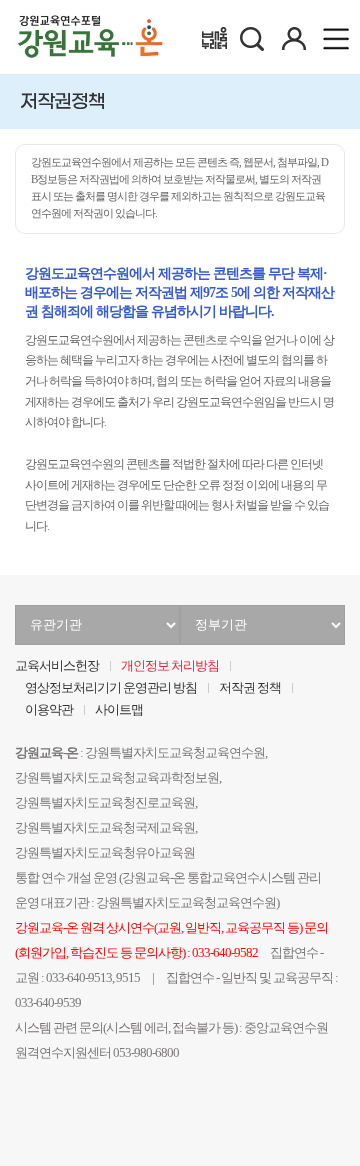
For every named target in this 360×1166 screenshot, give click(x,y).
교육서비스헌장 (57, 666)
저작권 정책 (250, 688)
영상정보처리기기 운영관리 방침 (111, 688)
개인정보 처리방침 (170, 666)
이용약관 (49, 710)
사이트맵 (119, 710)
